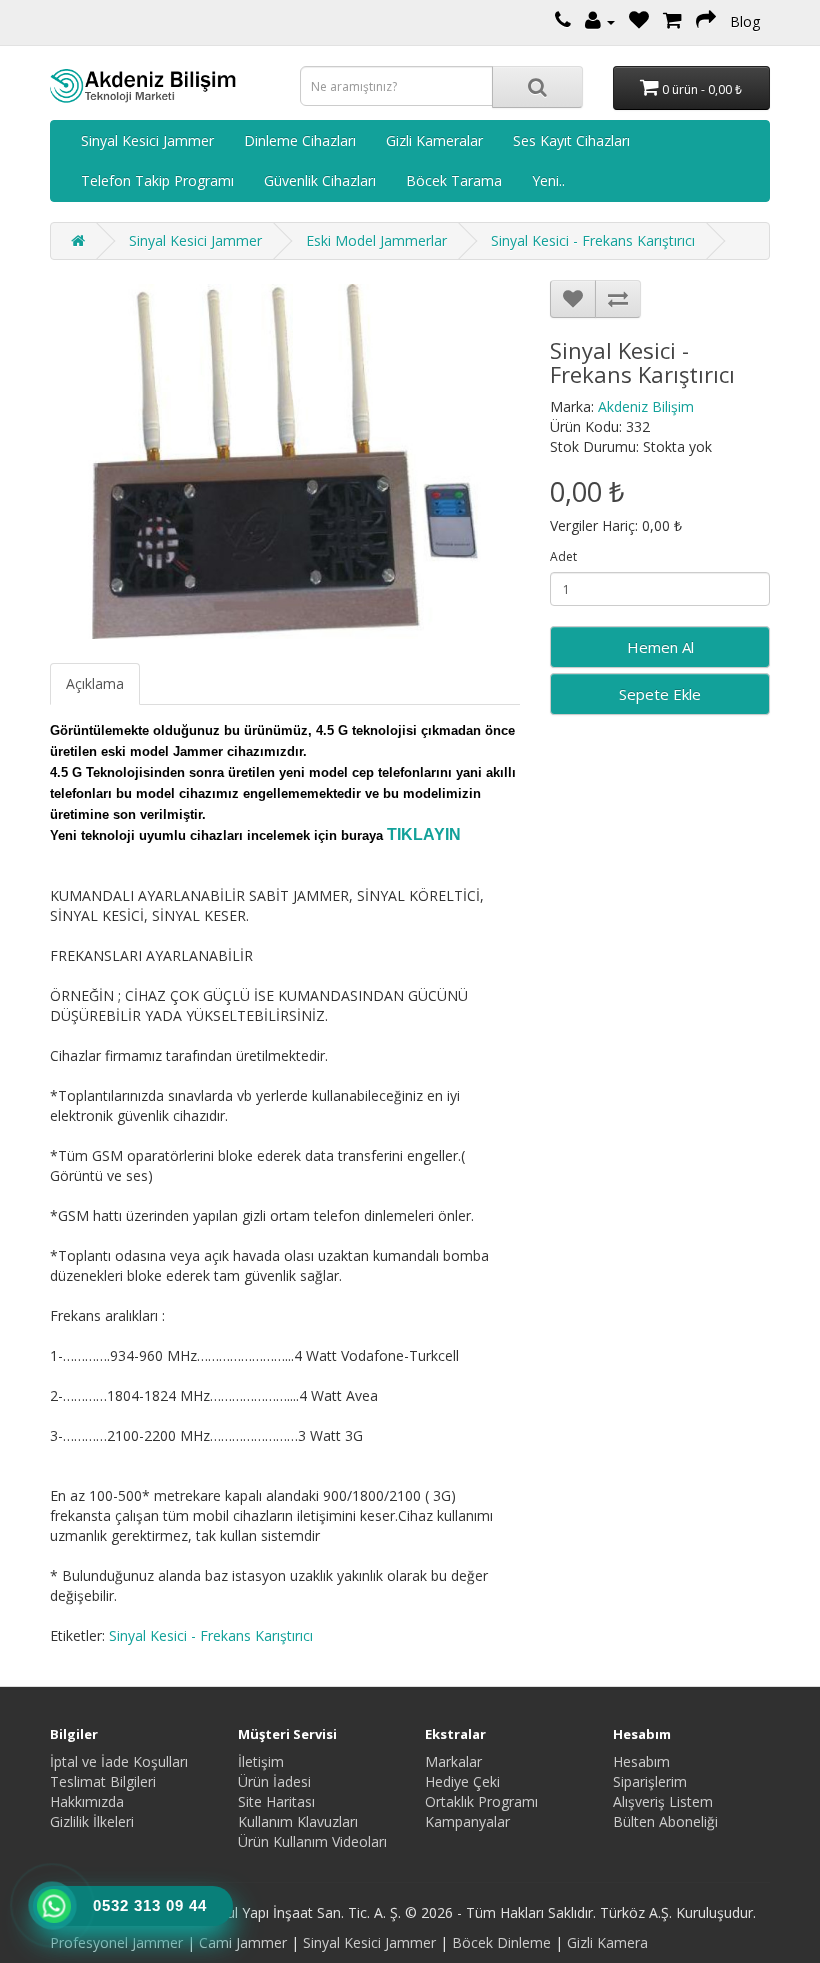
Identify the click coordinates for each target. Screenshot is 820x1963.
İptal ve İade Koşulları (119, 1761)
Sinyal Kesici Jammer (147, 140)
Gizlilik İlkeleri (92, 1821)
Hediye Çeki (462, 1781)
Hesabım (641, 1761)
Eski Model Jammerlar (376, 240)
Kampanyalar (467, 1821)
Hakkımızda (87, 1801)
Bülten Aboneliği (665, 1821)
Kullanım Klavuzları (298, 1821)
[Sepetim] (672, 21)
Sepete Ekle (660, 694)
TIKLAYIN (424, 834)
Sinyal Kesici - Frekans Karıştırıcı (593, 240)
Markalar (453, 1761)
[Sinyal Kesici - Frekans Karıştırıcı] (285, 461)
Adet (563, 556)
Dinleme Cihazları (300, 140)
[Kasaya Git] (706, 21)
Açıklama (95, 683)
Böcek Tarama (454, 180)
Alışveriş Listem (663, 1801)
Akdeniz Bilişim (646, 406)
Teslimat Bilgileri (103, 1781)
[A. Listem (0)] (639, 21)
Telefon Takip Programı (157, 180)
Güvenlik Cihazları (320, 180)
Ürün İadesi (274, 1781)
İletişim (261, 1761)
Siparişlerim (650, 1781)
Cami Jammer (243, 1942)
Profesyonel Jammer (116, 1942)
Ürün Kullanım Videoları (312, 1841)
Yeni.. (548, 180)
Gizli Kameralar (434, 140)
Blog (745, 21)
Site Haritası (276, 1801)
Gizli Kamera (607, 1942)
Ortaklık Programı (481, 1801)
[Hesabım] (600, 21)
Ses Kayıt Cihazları (571, 140)
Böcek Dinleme (501, 1942)
